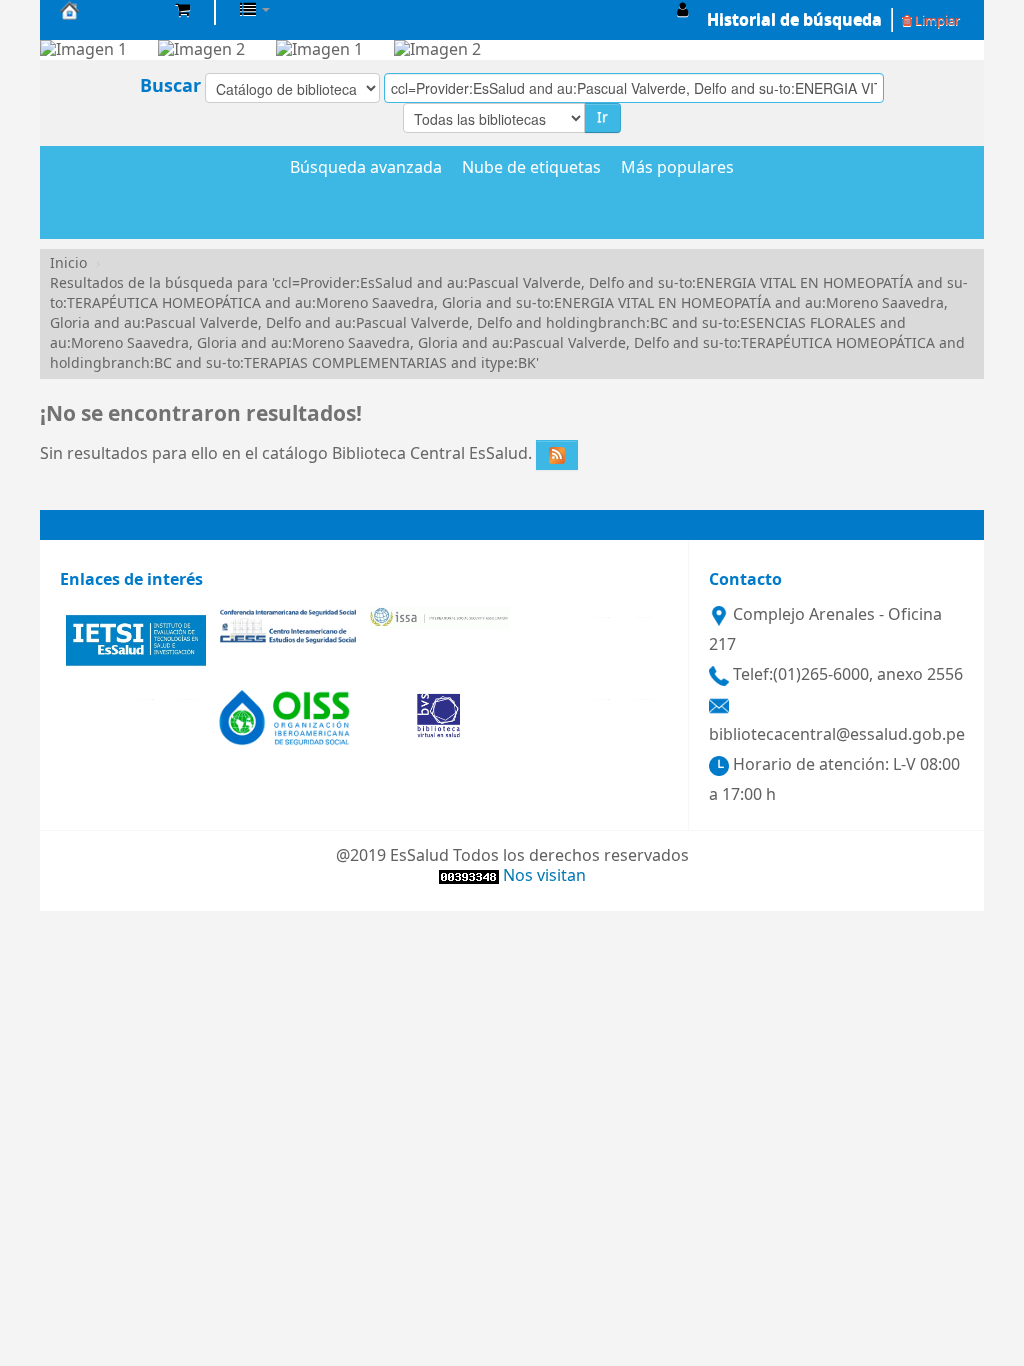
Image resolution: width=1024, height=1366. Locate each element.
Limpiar (936, 20)
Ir (602, 117)
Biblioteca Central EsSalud (110, 10)
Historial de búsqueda (794, 20)
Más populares (677, 169)
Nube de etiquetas (531, 169)
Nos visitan (544, 876)
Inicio (68, 263)
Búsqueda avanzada (366, 169)
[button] (182, 10)
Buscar (170, 86)
